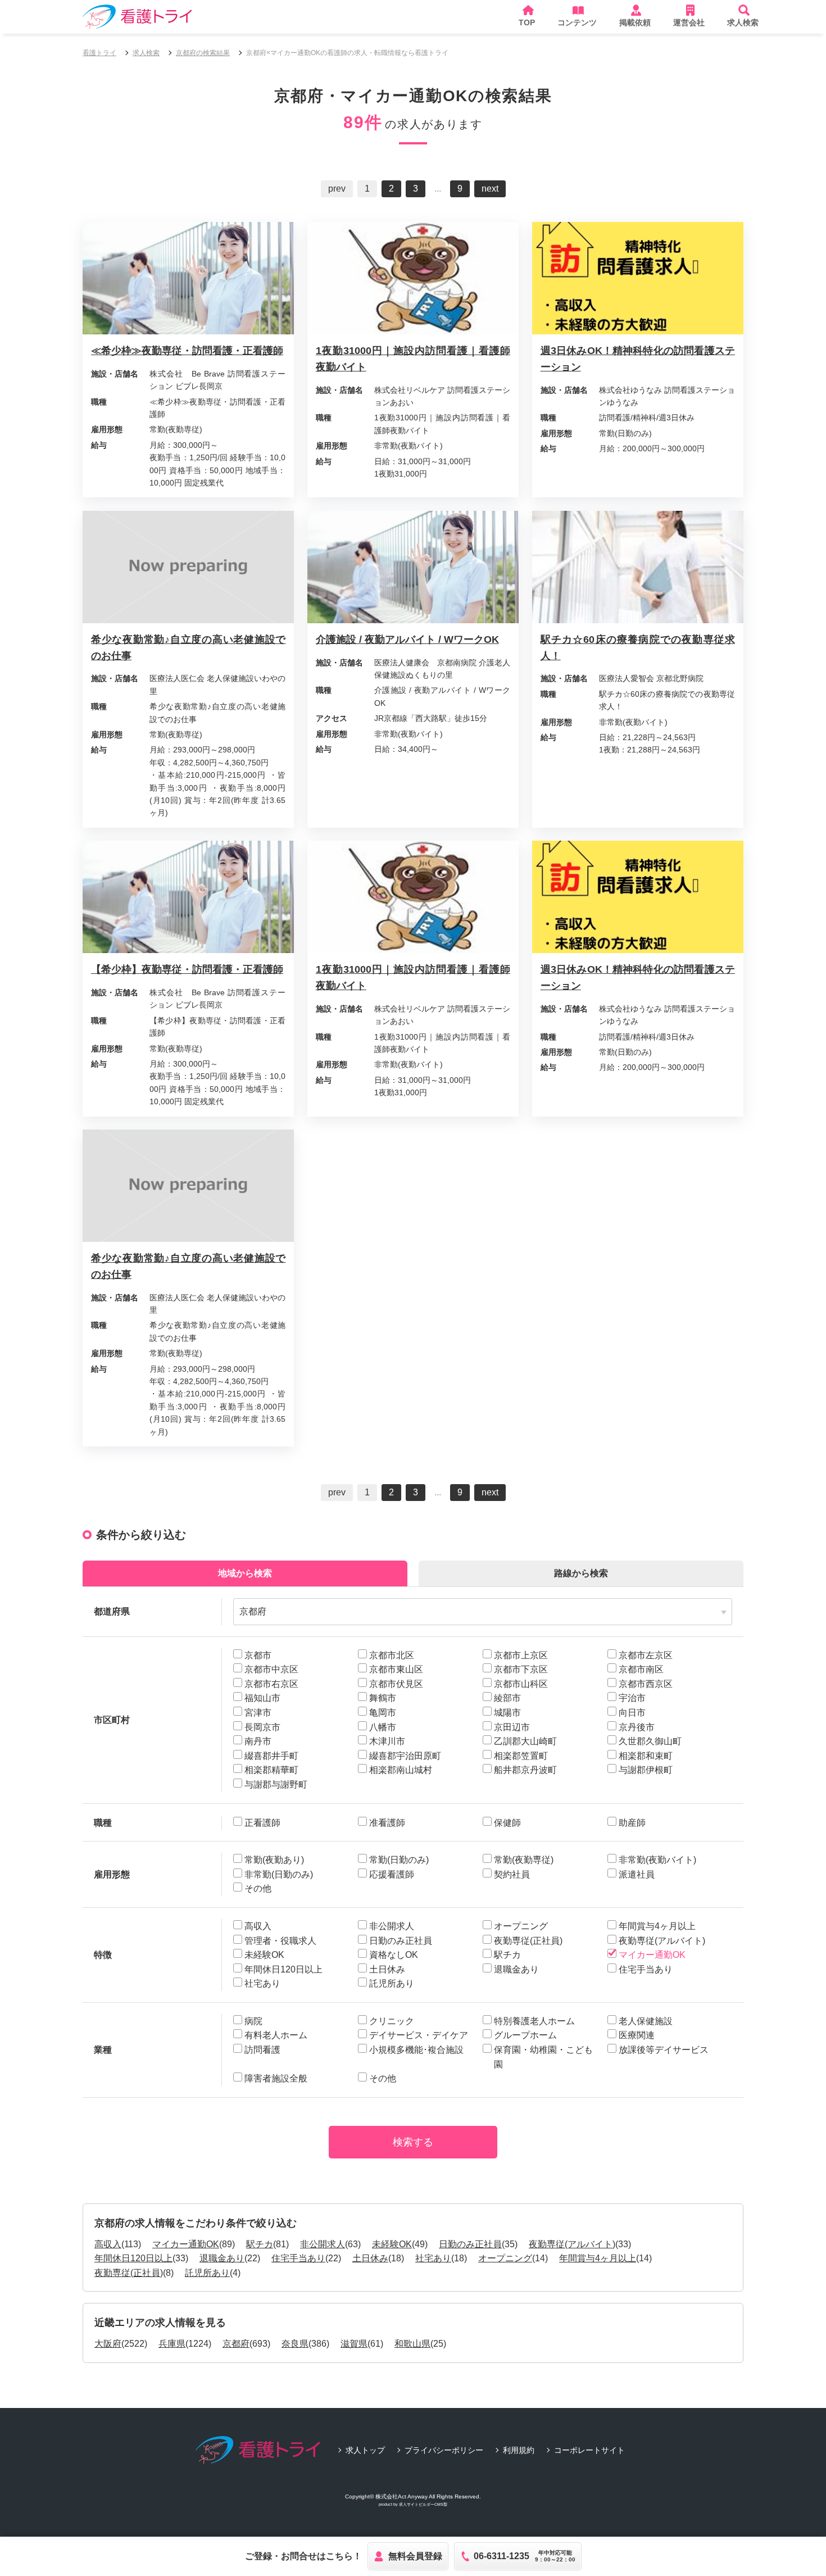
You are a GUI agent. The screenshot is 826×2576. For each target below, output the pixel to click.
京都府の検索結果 (203, 53)
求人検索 (146, 53)
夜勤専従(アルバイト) (572, 2244)
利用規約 (519, 2450)
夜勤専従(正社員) (129, 2273)
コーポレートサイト (589, 2450)
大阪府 (108, 2344)
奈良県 (295, 2344)
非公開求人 (323, 2244)
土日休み (370, 2258)
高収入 (108, 2244)
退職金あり (222, 2258)
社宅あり (433, 2258)
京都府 (236, 2344)
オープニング (505, 2258)
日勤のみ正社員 (470, 2244)
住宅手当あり (298, 2258)
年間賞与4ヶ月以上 (598, 2258)
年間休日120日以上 (133, 2258)
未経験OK (392, 2244)
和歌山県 (412, 2344)
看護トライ (99, 53)
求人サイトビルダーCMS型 (423, 2504)
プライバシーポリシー (444, 2450)
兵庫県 (172, 2344)
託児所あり (207, 2273)
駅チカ (260, 2244)
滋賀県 (354, 2344)
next (490, 189)
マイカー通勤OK (186, 2244)
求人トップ (365, 2450)
